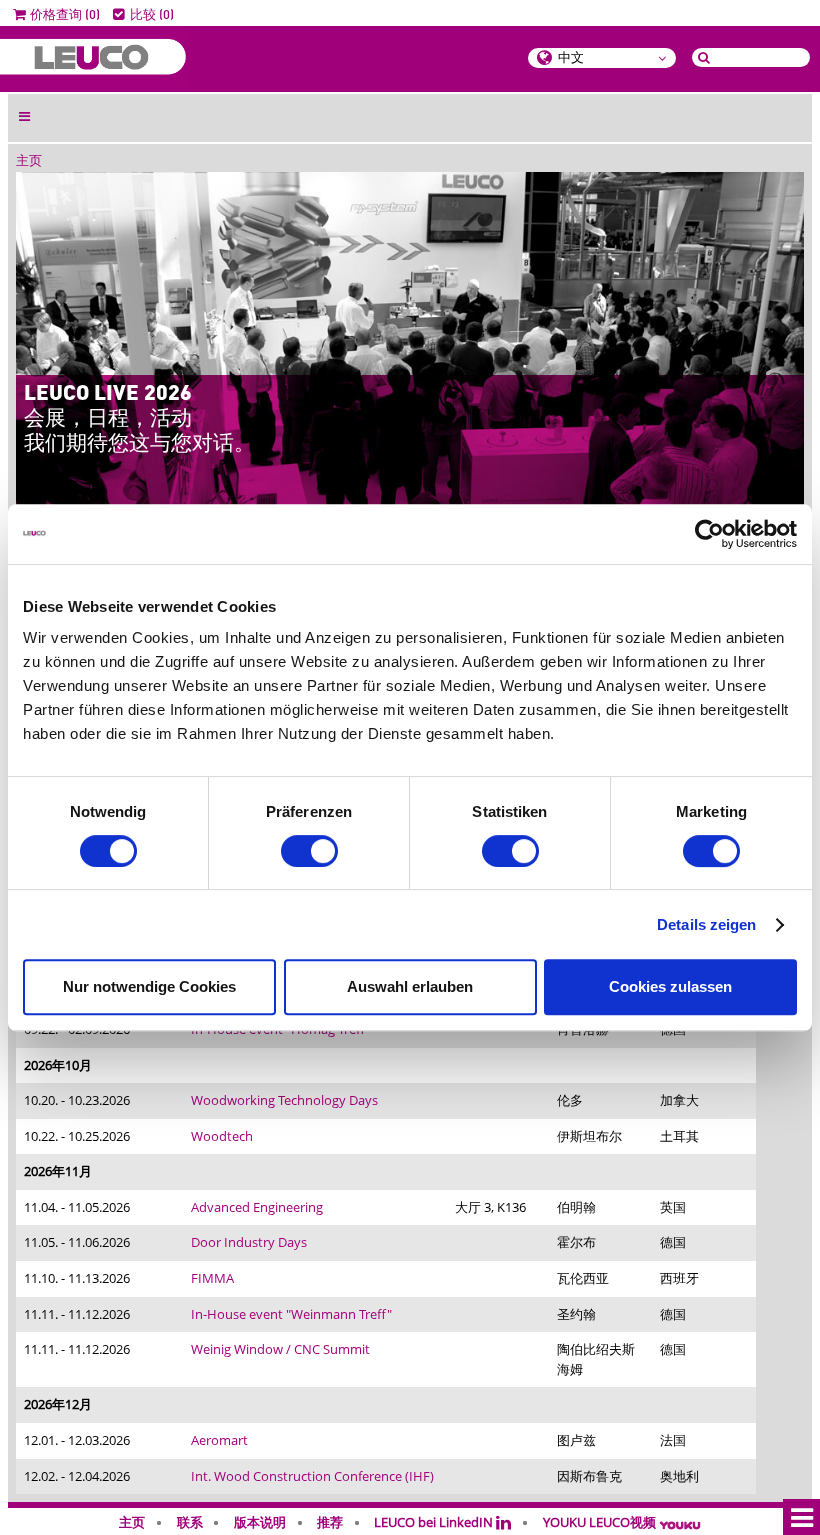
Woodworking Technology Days (284, 1100)
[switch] (309, 851)
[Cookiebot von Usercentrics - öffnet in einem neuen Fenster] (709, 534)
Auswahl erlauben (410, 986)
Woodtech (222, 1136)
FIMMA (212, 1278)
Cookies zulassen (670, 986)
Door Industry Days (249, 1242)
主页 (29, 161)
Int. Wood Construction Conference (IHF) (312, 1476)
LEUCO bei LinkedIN (435, 1522)
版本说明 (260, 1522)
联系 (190, 1522)
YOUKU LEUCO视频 (601, 1522)
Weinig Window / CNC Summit (280, 1349)
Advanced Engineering (257, 1207)
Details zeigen (706, 924)
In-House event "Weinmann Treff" (291, 1314)
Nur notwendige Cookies (149, 986)
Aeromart (219, 1440)
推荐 (330, 1522)
